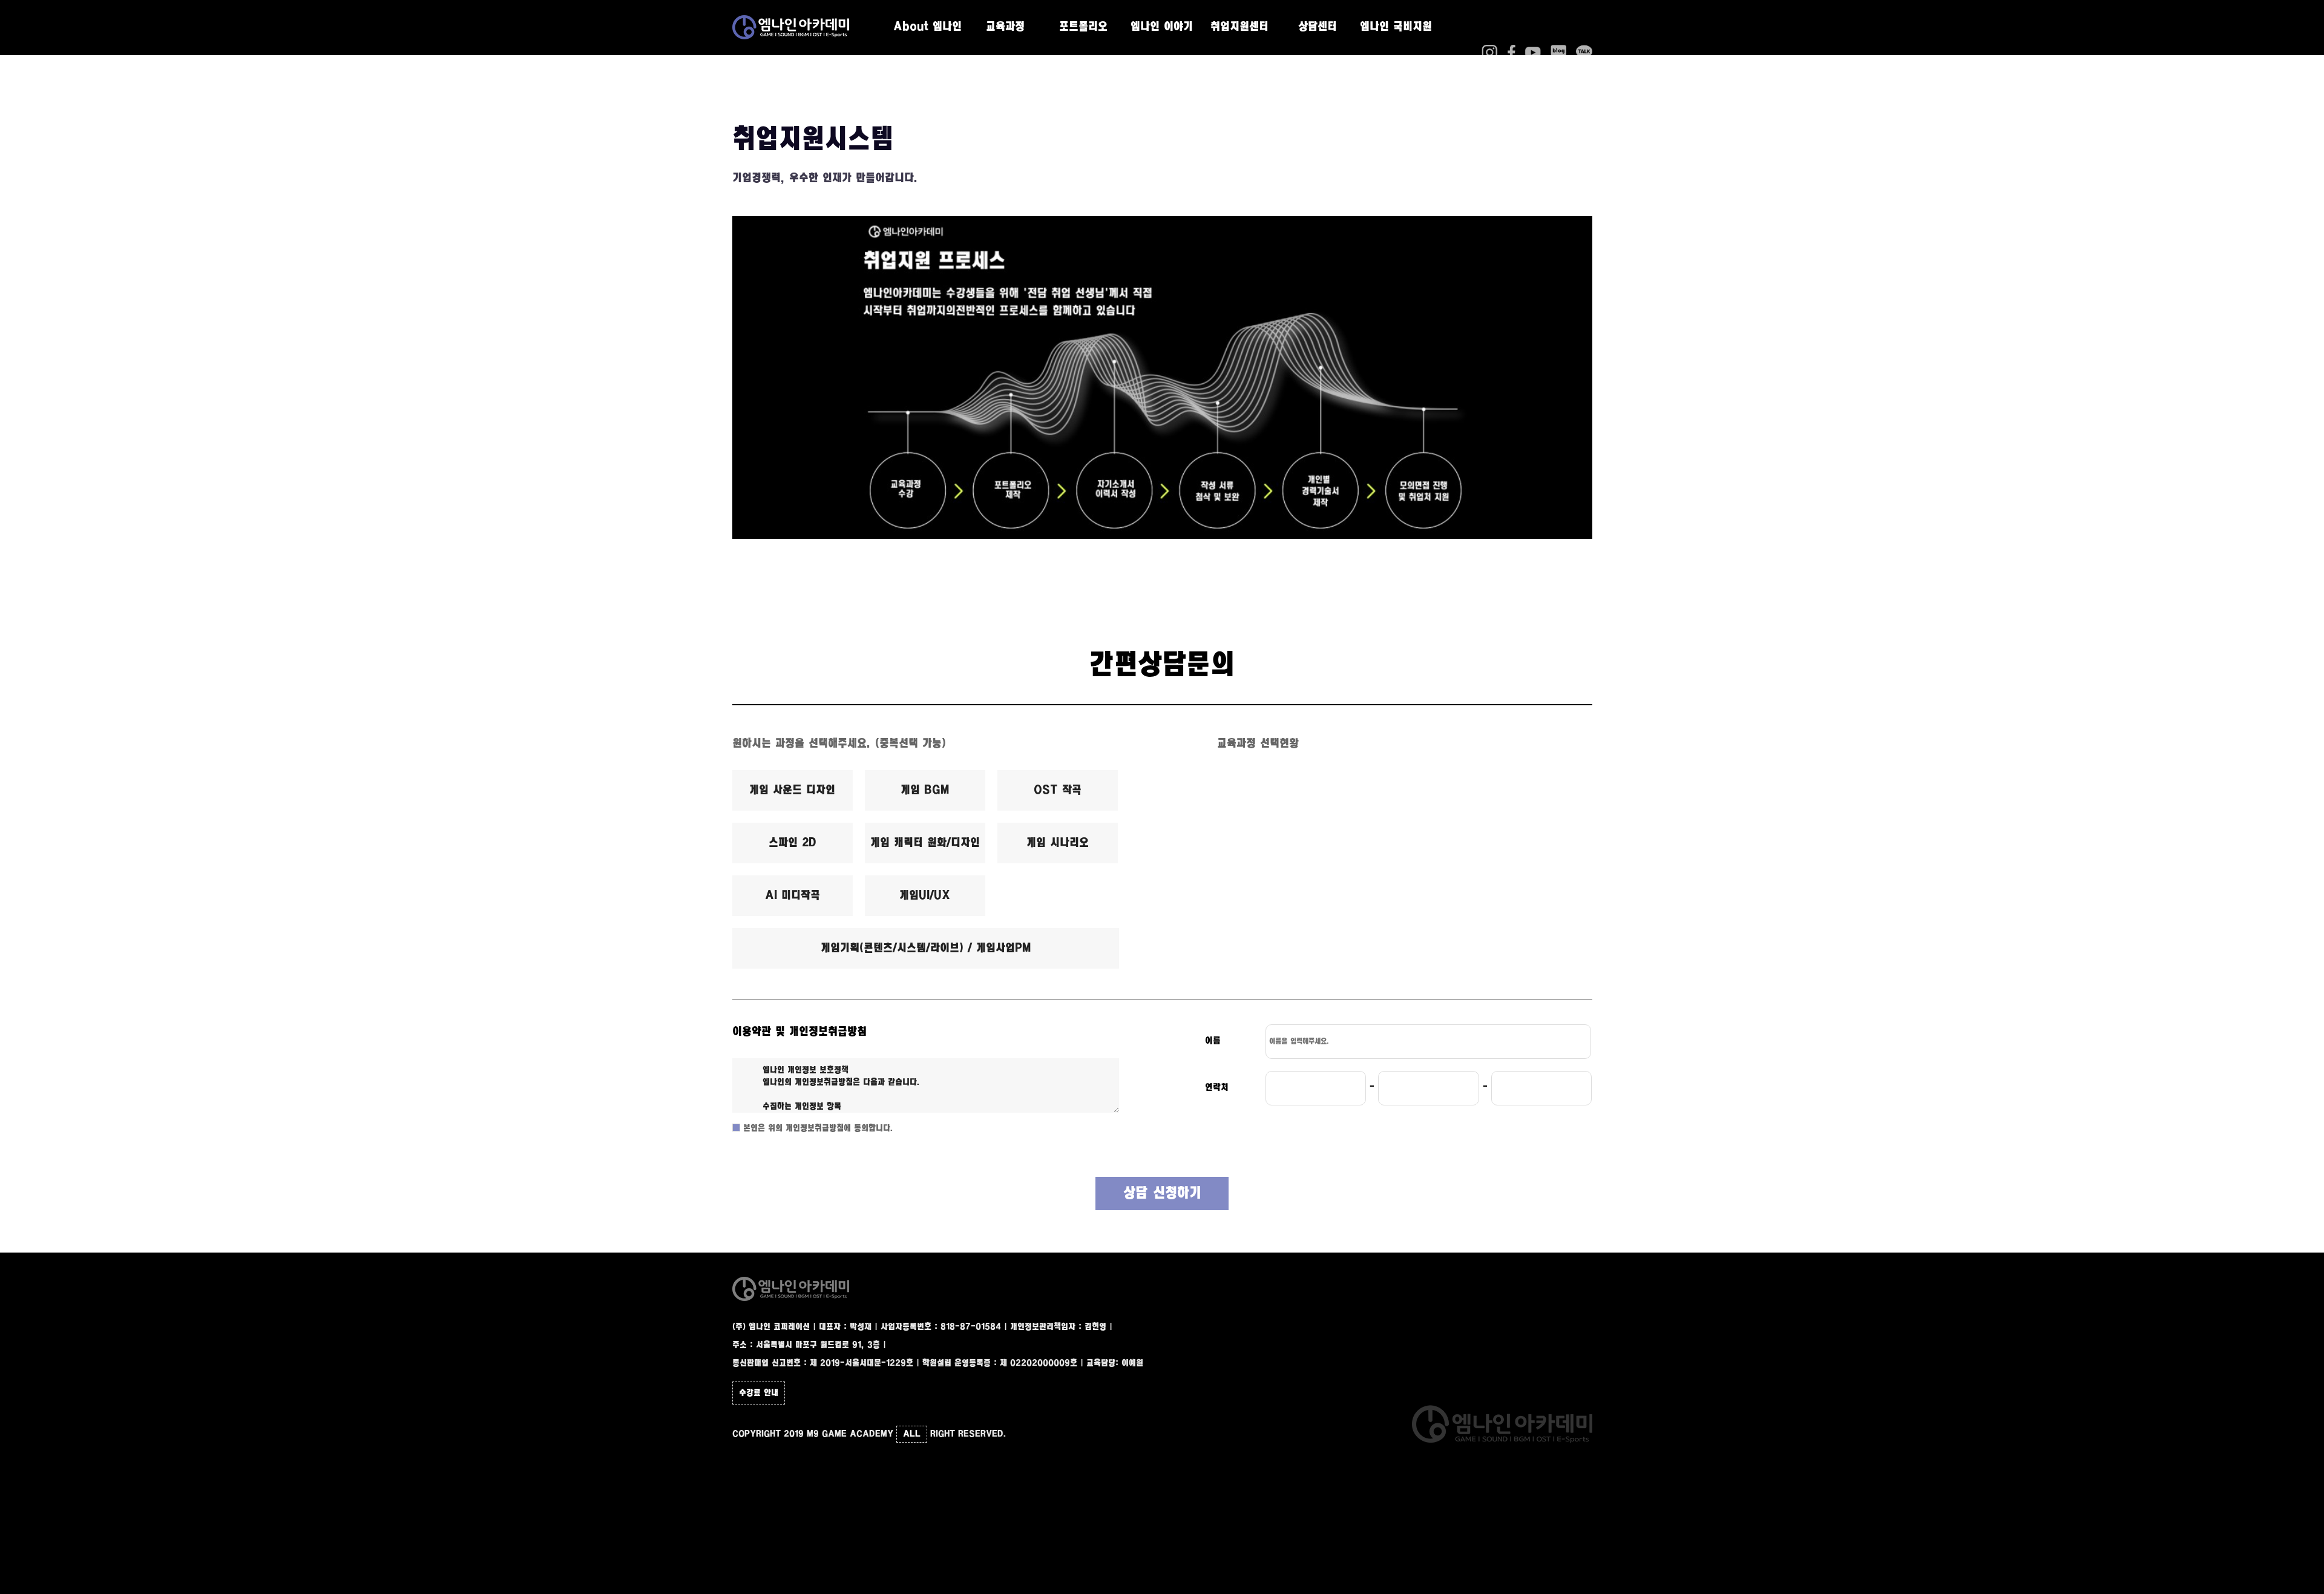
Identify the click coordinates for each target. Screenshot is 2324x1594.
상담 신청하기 (1162, 1194)
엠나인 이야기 (1162, 27)
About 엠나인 (927, 27)
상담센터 (1318, 27)
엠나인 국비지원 (1396, 27)
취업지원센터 (1239, 27)
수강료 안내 (759, 1393)
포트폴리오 (1083, 27)
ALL (912, 1434)
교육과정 (1005, 27)
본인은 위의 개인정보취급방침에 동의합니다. (817, 1128)
